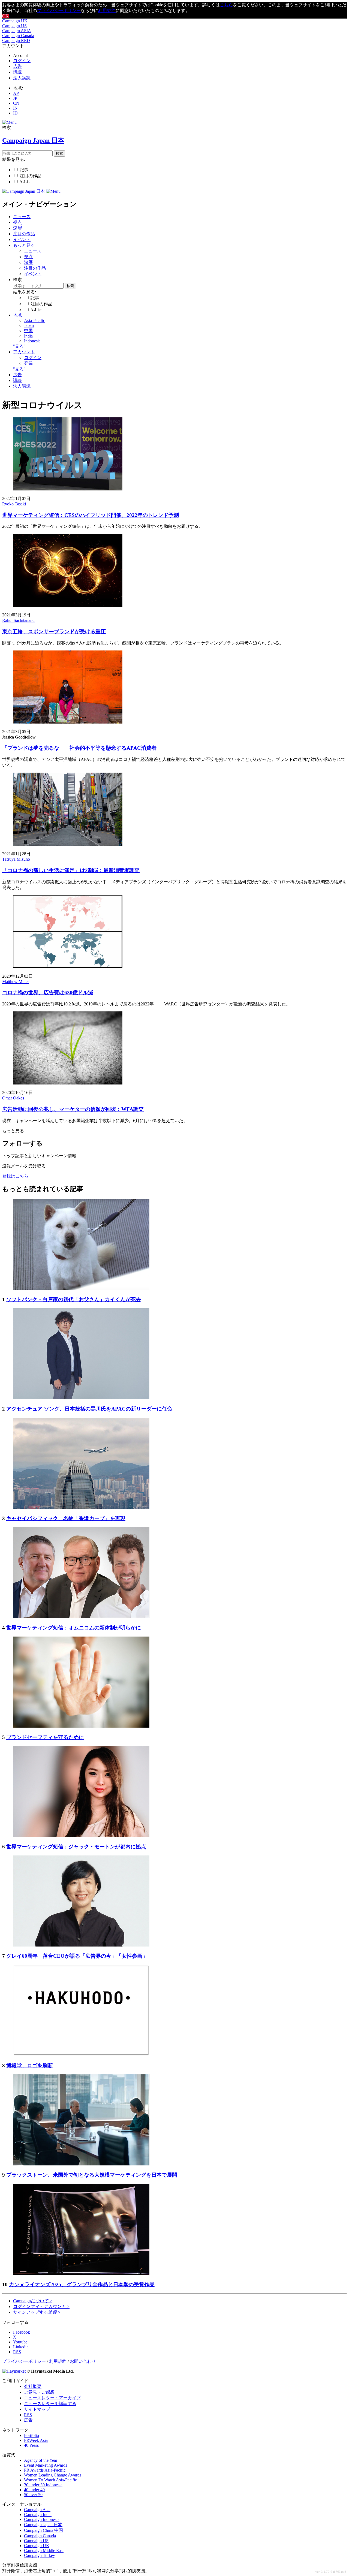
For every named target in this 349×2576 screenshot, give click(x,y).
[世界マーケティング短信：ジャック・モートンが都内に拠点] (81, 1835)
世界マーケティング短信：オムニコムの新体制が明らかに (74, 1628)
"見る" (19, 346)
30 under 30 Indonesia (43, 2485)
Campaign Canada (18, 36)
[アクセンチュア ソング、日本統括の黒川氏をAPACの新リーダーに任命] (81, 1398)
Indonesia (32, 341)
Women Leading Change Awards (53, 2475)
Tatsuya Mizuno (16, 859)
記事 (24, 170)
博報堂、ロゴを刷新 (30, 2066)
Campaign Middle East (44, 2551)
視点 (17, 222)
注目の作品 (31, 176)
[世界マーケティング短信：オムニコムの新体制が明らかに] (81, 1617)
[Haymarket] (14, 2371)
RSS (28, 2415)
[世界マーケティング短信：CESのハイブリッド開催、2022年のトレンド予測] (68, 489)
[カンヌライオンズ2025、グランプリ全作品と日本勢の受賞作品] (81, 2273)
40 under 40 (34, 2490)
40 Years (31, 2445)
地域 (17, 315)
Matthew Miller (16, 982)
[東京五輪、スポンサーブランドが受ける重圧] (68, 605)
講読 (17, 72)
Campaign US (14, 26)
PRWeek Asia (36, 2440)
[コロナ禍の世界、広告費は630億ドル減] (68, 967)
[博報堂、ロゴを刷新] (81, 2054)
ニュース (22, 217)
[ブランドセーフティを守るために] (81, 1726)
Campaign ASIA (17, 31)
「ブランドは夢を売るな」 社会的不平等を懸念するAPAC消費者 (79, 748)
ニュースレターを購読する (50, 2404)
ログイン (22, 61)
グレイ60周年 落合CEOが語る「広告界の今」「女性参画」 (77, 1956)
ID (15, 113)
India (28, 336)
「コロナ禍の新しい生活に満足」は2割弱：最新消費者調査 (71, 870)
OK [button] (5, 16)
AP (16, 93)
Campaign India (38, 2515)
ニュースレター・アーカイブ (52, 2398)
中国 (28, 331)
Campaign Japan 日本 (43, 2525)
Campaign (33, 2301)
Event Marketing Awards (46, 2465)
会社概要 (33, 2386)
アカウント (24, 352)
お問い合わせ (83, 2361)
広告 (17, 66)
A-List (25, 182)
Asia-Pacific (34, 320)
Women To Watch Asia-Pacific (50, 2480)
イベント (22, 239)
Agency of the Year (41, 2460)
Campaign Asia (37, 2510)
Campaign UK (15, 21)
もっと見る (24, 245)
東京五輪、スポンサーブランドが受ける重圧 (54, 632)
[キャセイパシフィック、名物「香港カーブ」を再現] (81, 1507)
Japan (29, 325)
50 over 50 (33, 2495)
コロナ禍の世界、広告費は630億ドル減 (48, 992)
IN (15, 108)
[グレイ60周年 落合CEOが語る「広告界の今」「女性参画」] (81, 1945)
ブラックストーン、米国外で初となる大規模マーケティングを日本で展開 (92, 2175)
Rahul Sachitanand (18, 620)
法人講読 (22, 78)
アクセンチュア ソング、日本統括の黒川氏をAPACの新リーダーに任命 (89, 1409)
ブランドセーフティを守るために (45, 1737)
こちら (226, 5)
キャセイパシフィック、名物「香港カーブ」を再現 (66, 1518)
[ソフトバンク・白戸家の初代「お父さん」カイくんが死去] (81, 1288)
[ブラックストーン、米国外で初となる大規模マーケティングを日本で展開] (81, 2164)
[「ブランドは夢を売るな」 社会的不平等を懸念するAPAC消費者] (68, 722)
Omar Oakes (13, 1098)
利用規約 (107, 10)
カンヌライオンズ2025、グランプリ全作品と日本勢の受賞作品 (82, 2284)
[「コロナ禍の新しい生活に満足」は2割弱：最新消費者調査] (68, 844)
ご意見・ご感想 (39, 2392)
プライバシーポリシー (59, 10)
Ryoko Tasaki (14, 504)
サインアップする (37, 2312)
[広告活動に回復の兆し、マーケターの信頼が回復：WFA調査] (68, 1083)
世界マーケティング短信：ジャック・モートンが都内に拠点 (76, 1847)
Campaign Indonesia (42, 2519)
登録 (28, 363)
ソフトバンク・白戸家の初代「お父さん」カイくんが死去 (74, 1299)
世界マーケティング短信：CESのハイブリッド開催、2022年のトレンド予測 (91, 515)
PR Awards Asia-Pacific (45, 2470)
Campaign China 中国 (43, 2530)
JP (15, 98)
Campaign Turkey (40, 2555)
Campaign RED (16, 40)
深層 (17, 228)
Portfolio (31, 2435)
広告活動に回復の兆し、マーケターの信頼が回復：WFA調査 (73, 1109)
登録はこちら (15, 1176)
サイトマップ (37, 2409)
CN (16, 103)
